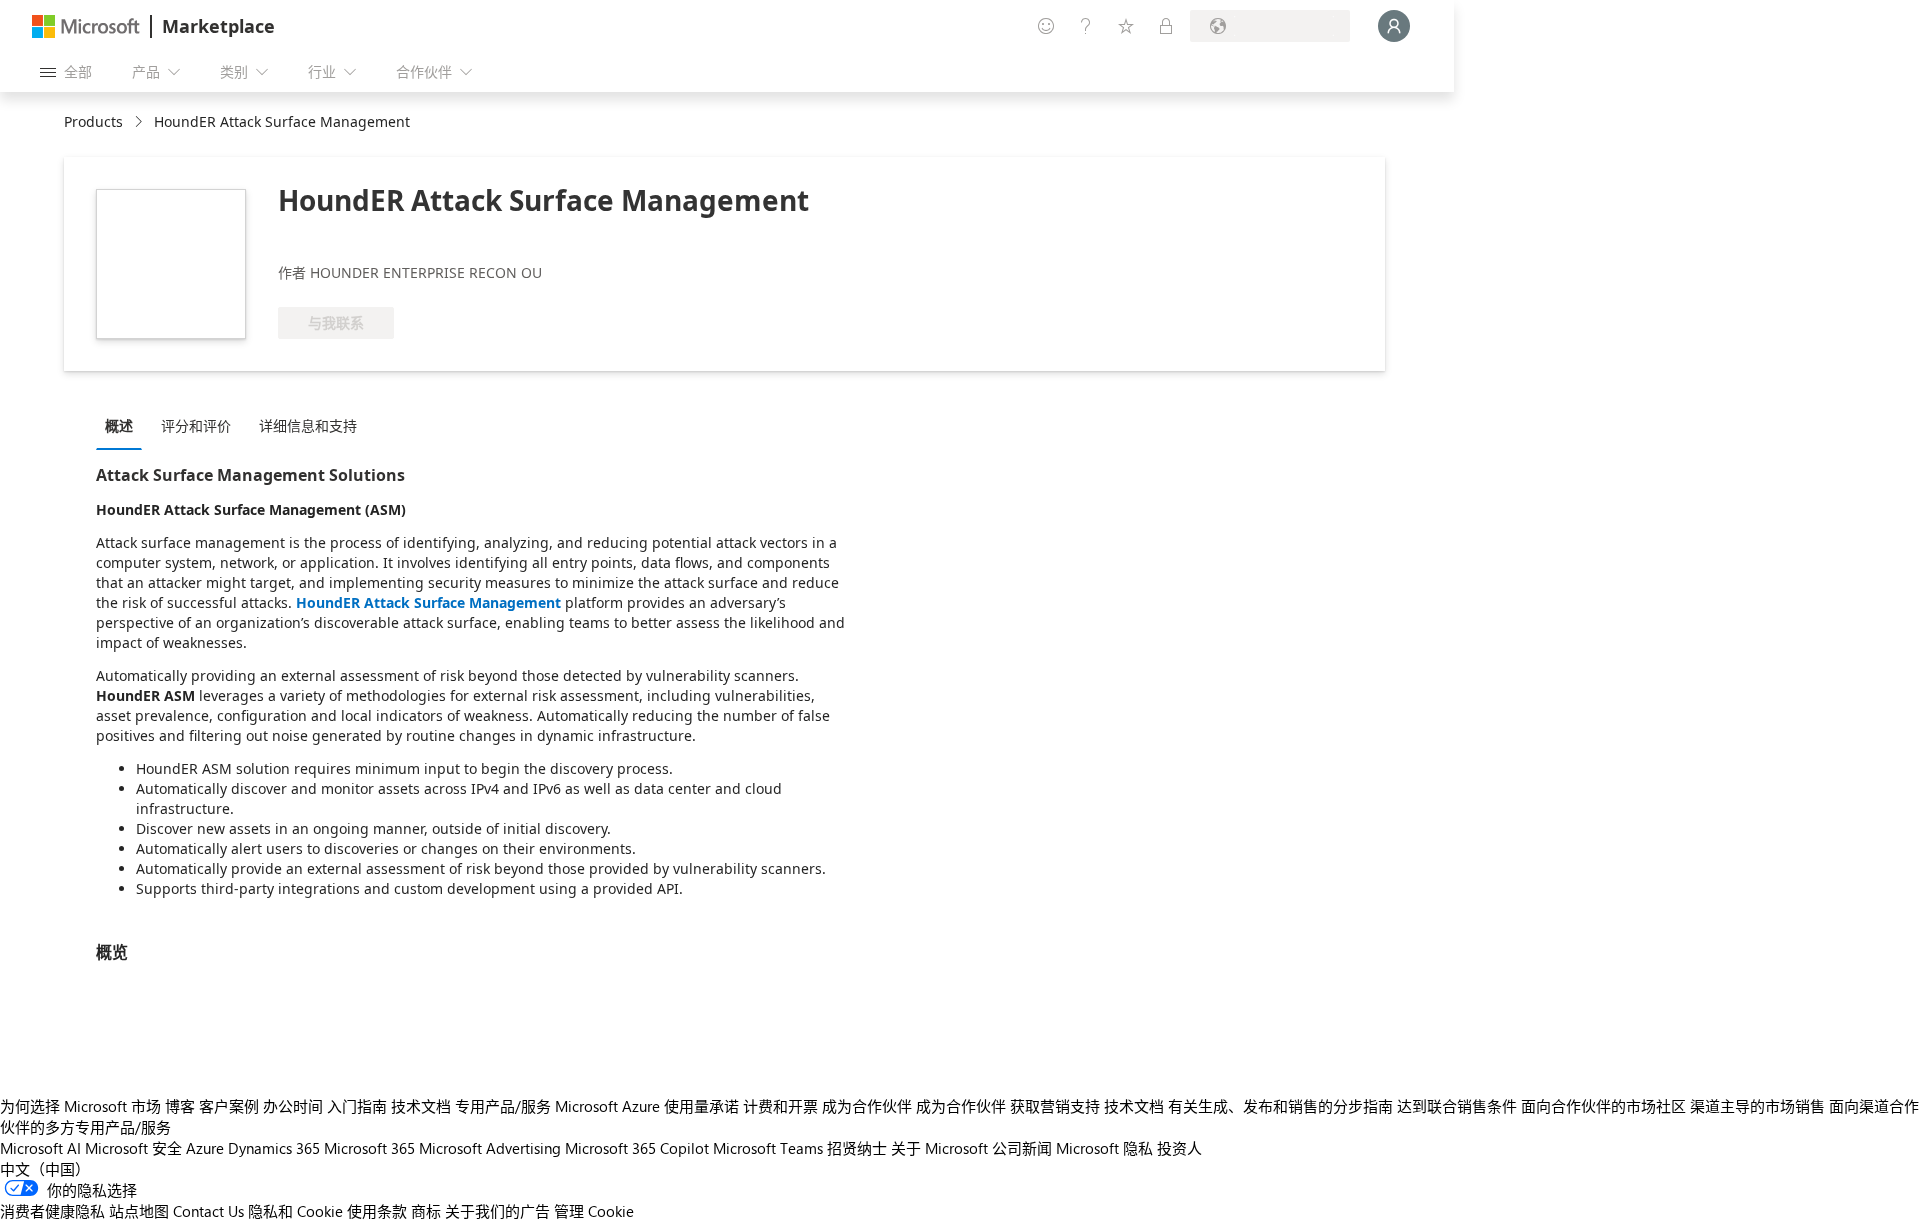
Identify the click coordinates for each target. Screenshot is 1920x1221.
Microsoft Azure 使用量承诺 (647, 1106)
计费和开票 (780, 1106)
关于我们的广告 (497, 1211)
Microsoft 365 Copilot (637, 1148)
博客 (180, 1106)
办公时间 (293, 1106)
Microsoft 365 (369, 1148)
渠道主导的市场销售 (1757, 1106)
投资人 (1179, 1148)
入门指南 (357, 1106)
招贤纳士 (857, 1148)
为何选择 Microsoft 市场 (80, 1106)
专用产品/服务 (503, 1106)
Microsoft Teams (768, 1148)
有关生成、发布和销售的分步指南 (1280, 1106)
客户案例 (229, 1106)
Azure (205, 1148)
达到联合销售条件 (1457, 1106)
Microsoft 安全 (133, 1148)
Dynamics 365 (274, 1148)
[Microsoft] (86, 26)
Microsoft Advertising (490, 1148)
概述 (119, 425)
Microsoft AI (40, 1148)
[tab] (124, 425)
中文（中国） (45, 1169)
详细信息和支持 (308, 425)
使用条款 (377, 1211)
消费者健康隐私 (52, 1211)
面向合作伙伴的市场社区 (1603, 1106)
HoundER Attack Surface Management (428, 602)
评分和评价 (196, 425)
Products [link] (93, 121)
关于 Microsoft (939, 1148)
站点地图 (139, 1211)
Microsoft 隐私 (1104, 1148)
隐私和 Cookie (295, 1211)
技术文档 (421, 1106)
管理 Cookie (594, 1211)
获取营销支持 (1055, 1106)
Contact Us (208, 1211)
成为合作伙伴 (867, 1106)
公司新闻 (1022, 1148)
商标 (426, 1211)
